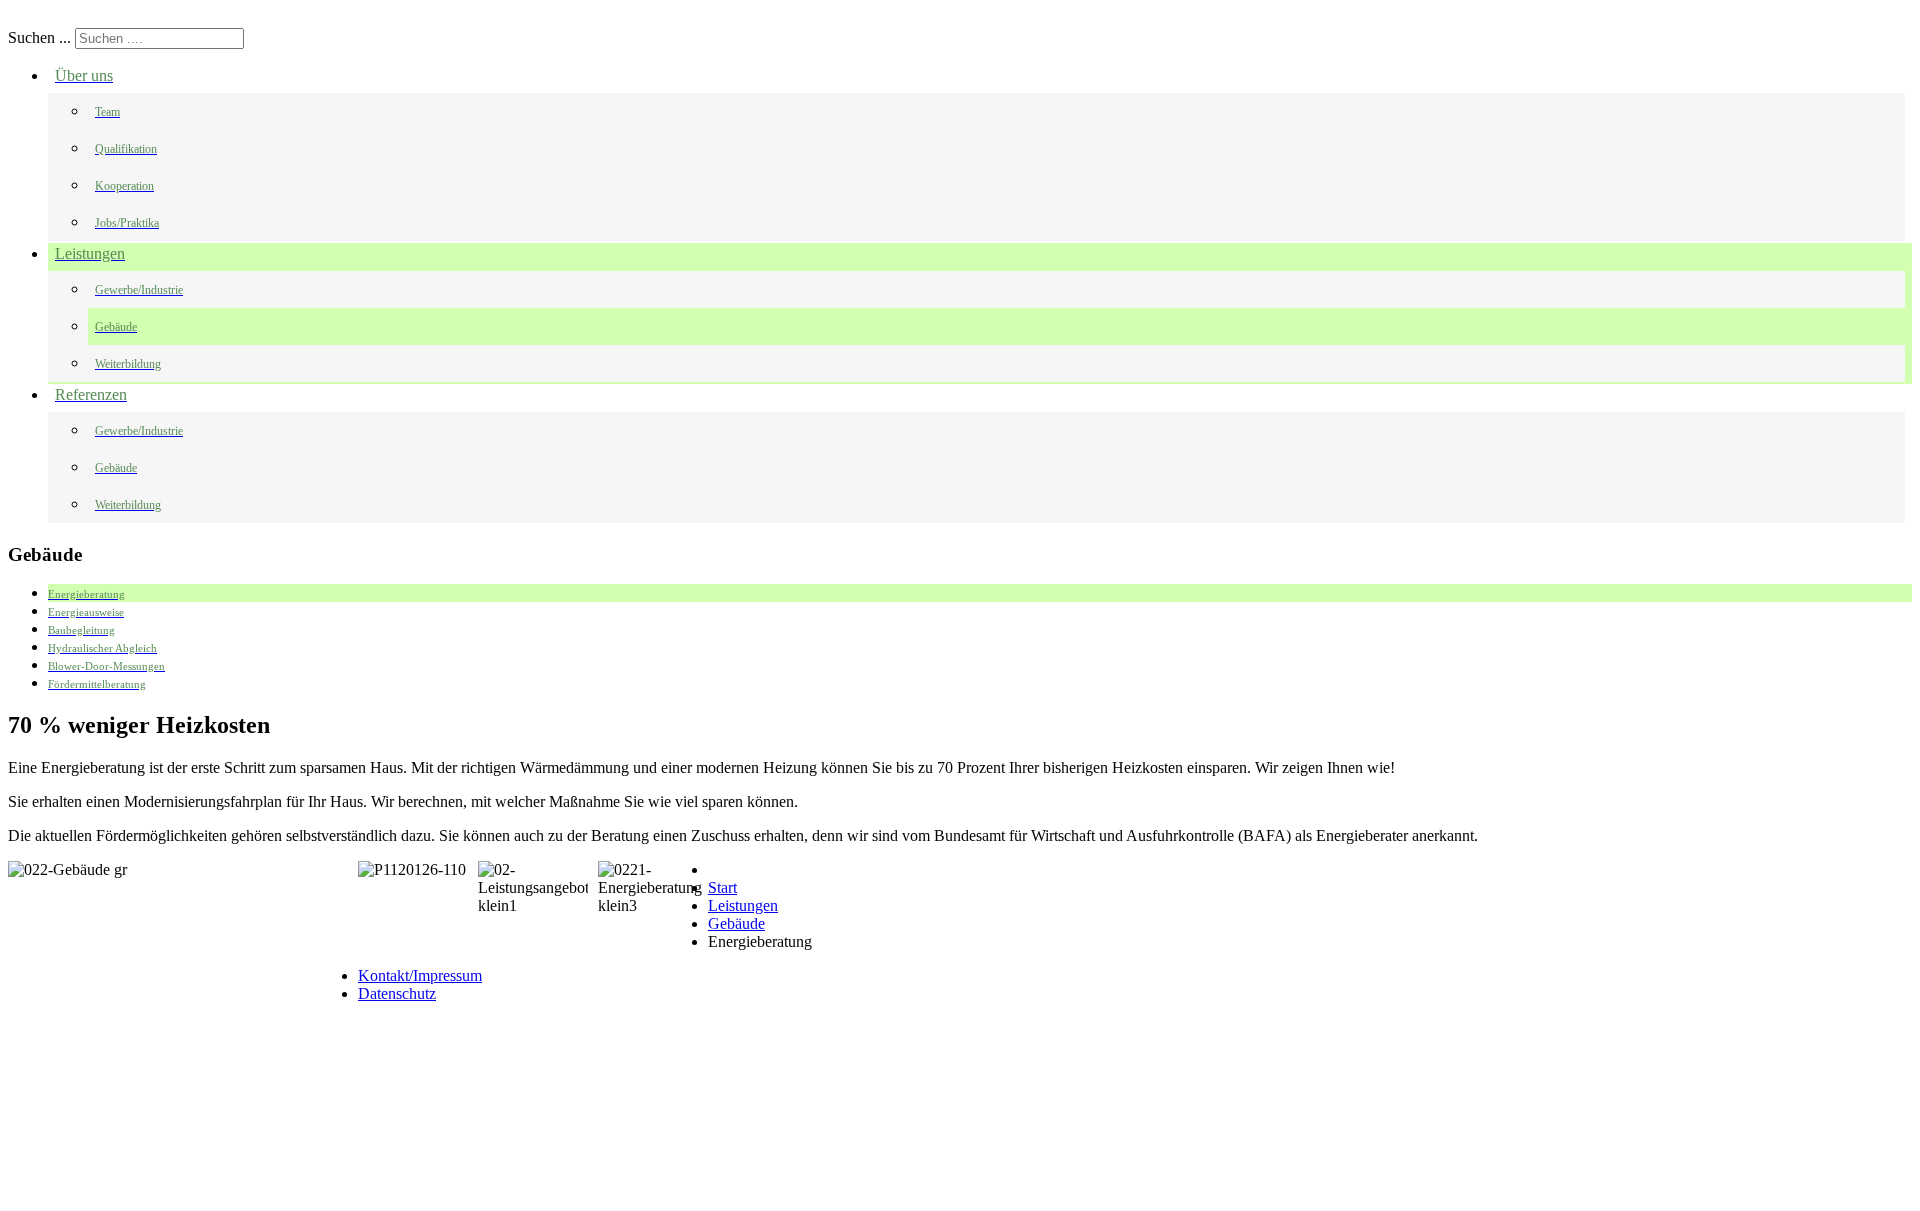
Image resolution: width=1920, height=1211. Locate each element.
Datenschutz (397, 993)
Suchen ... (39, 37)
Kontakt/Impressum (420, 975)
